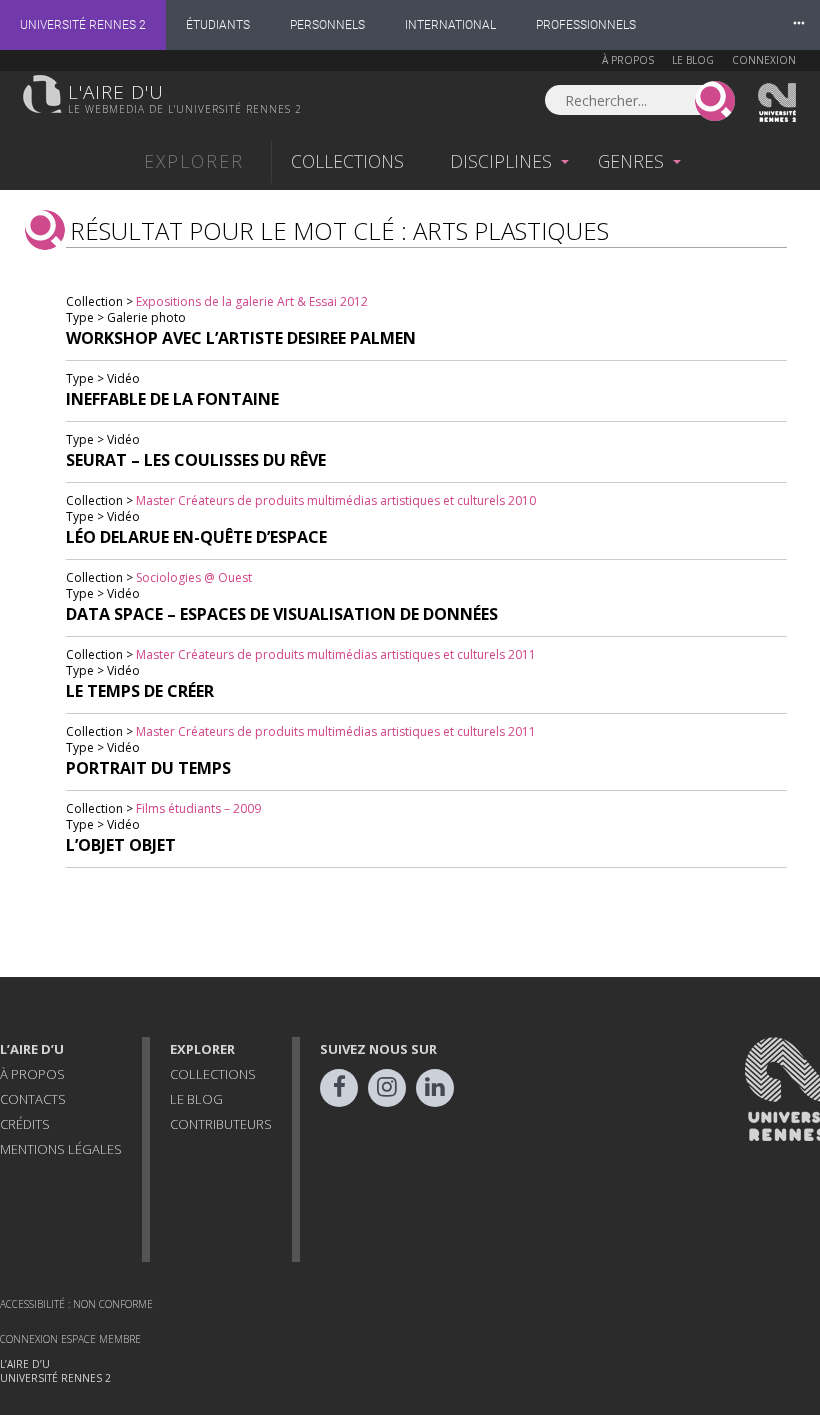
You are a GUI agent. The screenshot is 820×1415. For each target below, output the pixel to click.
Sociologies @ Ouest (194, 577)
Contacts (33, 1099)
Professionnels (586, 25)
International (450, 25)
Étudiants (218, 25)
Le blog (693, 60)
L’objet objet (121, 845)
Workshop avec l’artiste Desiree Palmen (241, 338)
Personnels (327, 25)
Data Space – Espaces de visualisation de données (282, 614)
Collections (347, 161)
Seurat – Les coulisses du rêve (196, 460)
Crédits (25, 1124)
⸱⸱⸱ (799, 24)
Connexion (764, 60)
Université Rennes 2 (83, 25)
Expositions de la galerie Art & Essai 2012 (252, 301)
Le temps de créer (140, 691)
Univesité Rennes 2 (778, 103)
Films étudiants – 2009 (198, 808)
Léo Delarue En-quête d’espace (196, 537)
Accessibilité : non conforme (76, 1304)
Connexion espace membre (70, 1339)
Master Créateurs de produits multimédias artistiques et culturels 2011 (336, 654)
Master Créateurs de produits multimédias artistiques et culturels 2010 (336, 500)
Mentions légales (61, 1149)
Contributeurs (221, 1124)
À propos (628, 60)
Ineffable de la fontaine (172, 399)
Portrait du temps (148, 768)
